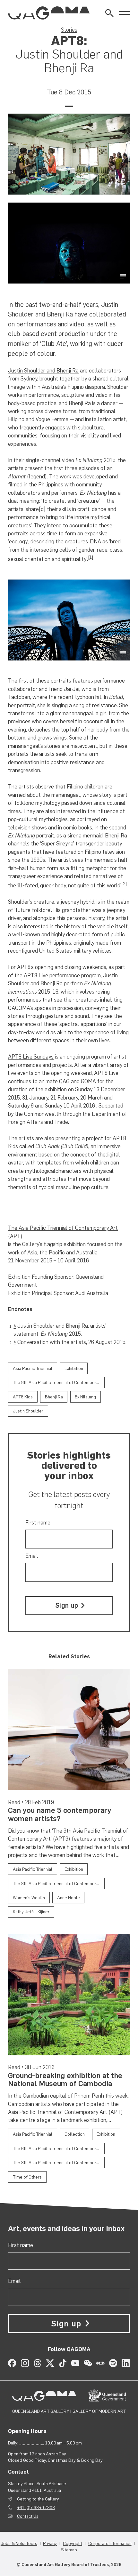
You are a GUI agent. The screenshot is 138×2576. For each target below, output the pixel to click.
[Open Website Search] (109, 13)
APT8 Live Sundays (31, 1057)
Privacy (50, 2543)
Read (14, 1802)
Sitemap (69, 2550)
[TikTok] (63, 2363)
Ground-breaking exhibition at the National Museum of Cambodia (65, 2080)
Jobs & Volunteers (19, 2543)
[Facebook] (12, 2363)
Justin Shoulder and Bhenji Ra (43, 371)
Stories (69, 30)
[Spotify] (113, 2363)
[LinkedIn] (126, 2363)
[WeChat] (88, 2363)
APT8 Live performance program (62, 975)
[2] (124, 884)
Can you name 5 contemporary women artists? (60, 1814)
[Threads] (37, 2363)
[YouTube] (75, 2363)
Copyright (73, 2543)
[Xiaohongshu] (100, 2363)
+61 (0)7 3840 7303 (36, 2508)
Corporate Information (110, 2543)
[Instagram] (25, 2363)
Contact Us (28, 2516)
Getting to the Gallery (38, 2499)
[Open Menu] (125, 13)
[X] (50, 2363)
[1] (91, 557)
